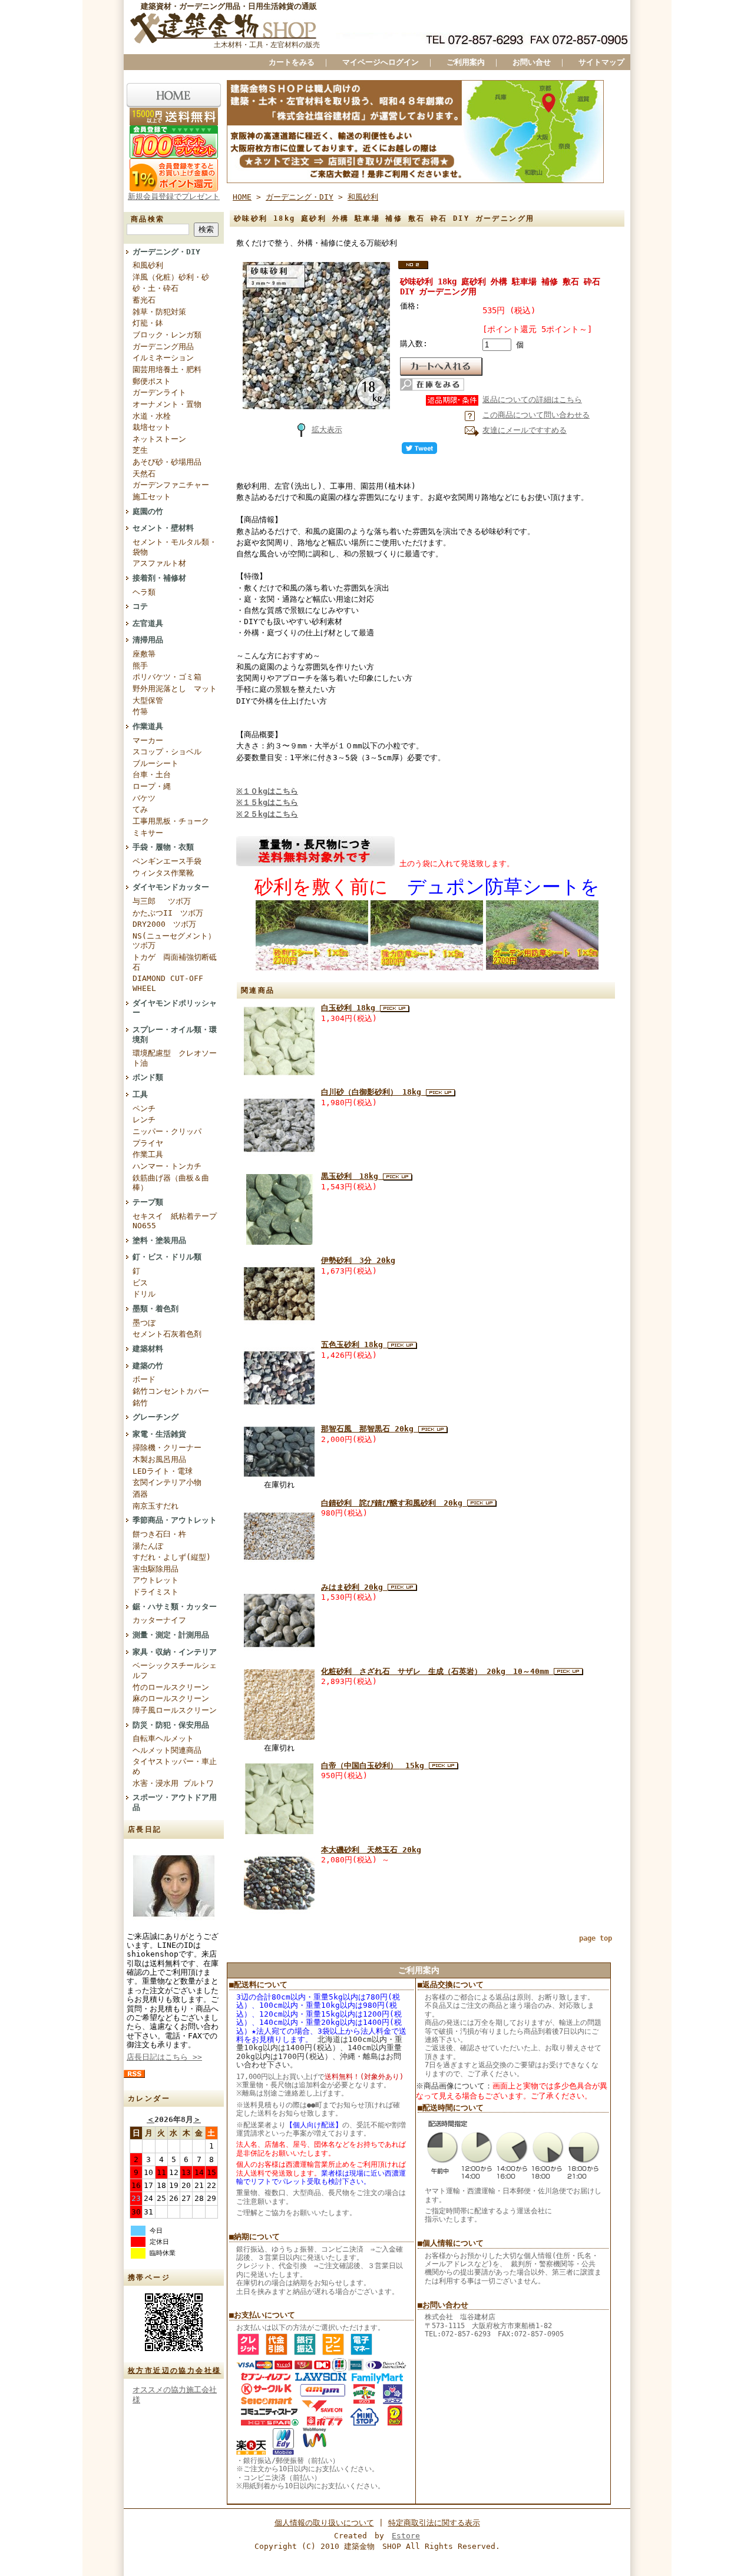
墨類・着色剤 (156, 1309)
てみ (140, 809)
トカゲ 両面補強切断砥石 (175, 962)
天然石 (144, 474)
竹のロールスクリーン (171, 1687)
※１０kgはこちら (267, 791)
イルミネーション (163, 358)
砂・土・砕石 (156, 288)
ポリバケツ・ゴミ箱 (167, 677)
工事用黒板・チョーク (171, 821)
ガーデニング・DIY (166, 252)
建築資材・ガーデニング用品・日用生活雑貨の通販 (229, 6)
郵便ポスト (152, 381)
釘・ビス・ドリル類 (167, 1257)
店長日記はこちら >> (164, 2057)
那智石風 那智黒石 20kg (370, 1429)
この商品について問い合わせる (536, 415)
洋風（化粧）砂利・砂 (171, 277)
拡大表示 (327, 430)
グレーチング (156, 1417)
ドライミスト (156, 1592)
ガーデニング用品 (163, 347)
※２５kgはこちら (267, 814)
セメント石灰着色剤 (167, 1334)
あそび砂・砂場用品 (167, 462)
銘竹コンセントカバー (171, 1391)
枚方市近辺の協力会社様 (174, 2371)
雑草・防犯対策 (159, 312)
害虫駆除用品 (156, 1569)
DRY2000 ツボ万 (164, 924)
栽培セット (152, 427)
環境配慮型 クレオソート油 (175, 1058)
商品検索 (148, 219)
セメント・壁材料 (163, 528)
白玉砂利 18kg (350, 1008)
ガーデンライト (159, 392)
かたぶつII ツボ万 (168, 913)
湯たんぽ (148, 1546)
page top (596, 1938)
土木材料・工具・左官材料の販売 (267, 45)
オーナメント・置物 (167, 404)
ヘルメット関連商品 (167, 1750)
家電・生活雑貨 (159, 1434)
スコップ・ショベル (167, 752)
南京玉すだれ (156, 1506)
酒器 (140, 1494)
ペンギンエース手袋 (167, 861)
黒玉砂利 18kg (352, 1176)
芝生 (140, 450)
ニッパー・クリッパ (167, 1131)
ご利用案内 (466, 62)
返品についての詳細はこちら (532, 400)
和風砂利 (148, 265)
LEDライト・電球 (163, 1471)
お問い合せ (532, 62)
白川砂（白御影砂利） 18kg (373, 1092)
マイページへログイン (381, 62)
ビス (140, 1283)
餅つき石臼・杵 (159, 1534)
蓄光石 (144, 300)
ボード (144, 1379)
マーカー (148, 740)
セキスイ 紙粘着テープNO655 (175, 1221)
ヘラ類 (144, 592)
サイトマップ (601, 62)
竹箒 (140, 712)
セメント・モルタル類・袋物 (175, 547)
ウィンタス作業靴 (163, 873)
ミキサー (148, 833)
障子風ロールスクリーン (175, 1710)
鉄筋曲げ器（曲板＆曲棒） (171, 1183)
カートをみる (292, 62)
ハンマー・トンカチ (167, 1166)
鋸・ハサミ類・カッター (175, 1607)
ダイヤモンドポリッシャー (175, 1008)
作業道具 (148, 726)
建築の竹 (148, 1366)
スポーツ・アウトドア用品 (175, 1802)
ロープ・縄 (152, 786)
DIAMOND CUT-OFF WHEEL (168, 983)
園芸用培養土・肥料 (167, 369)
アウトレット (156, 1580)
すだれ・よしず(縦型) (172, 1557)
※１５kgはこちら (267, 802)
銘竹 (140, 1403)
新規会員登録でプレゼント (174, 196)
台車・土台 (152, 775)
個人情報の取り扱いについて (324, 2523)
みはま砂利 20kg (354, 1587)
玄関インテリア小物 (167, 1482)
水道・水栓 (152, 416)
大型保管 (148, 700)
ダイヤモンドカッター (171, 887)
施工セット (152, 497)
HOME (242, 197)
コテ (140, 606)
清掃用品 (148, 640)
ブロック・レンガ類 (167, 335)
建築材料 (148, 1349)
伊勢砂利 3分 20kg (358, 1260)
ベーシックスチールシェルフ (175, 1670)
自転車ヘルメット (163, 1738)
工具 (140, 1094)
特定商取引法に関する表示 (434, 2523)
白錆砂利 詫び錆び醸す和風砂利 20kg (394, 1503)
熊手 (140, 666)
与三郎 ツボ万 (162, 901)
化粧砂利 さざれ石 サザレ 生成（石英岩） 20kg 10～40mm (437, 1671)
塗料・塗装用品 (159, 1240)
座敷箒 (144, 654)
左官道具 (148, 623)
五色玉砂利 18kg (354, 1345)
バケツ (144, 798)
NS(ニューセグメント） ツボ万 (174, 941)
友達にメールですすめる (525, 430)
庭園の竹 (148, 511)
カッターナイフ (159, 1620)
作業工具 (148, 1154)
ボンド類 (148, 1077)
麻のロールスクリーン (171, 1698)
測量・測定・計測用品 (171, 1635)
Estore (406, 2536)
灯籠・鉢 (148, 323)
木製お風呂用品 (159, 1459)
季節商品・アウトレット (175, 1520)
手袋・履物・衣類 (163, 847)
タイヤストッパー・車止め (175, 1766)
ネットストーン (159, 439)
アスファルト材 (159, 563)
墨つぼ (144, 1323)
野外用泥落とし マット (175, 689)
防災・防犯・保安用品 (171, 1725)
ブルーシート (156, 763)
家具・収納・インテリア (175, 1652)
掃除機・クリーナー (167, 1448)
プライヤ (148, 1143)
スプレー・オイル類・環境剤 (175, 1035)
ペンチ (144, 1108)
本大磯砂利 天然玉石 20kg (371, 1850)
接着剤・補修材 (159, 578)
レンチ (144, 1120)
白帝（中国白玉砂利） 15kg (375, 1766)
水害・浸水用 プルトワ (173, 1783)
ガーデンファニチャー (171, 485)
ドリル (144, 1294)
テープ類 (148, 1202)
